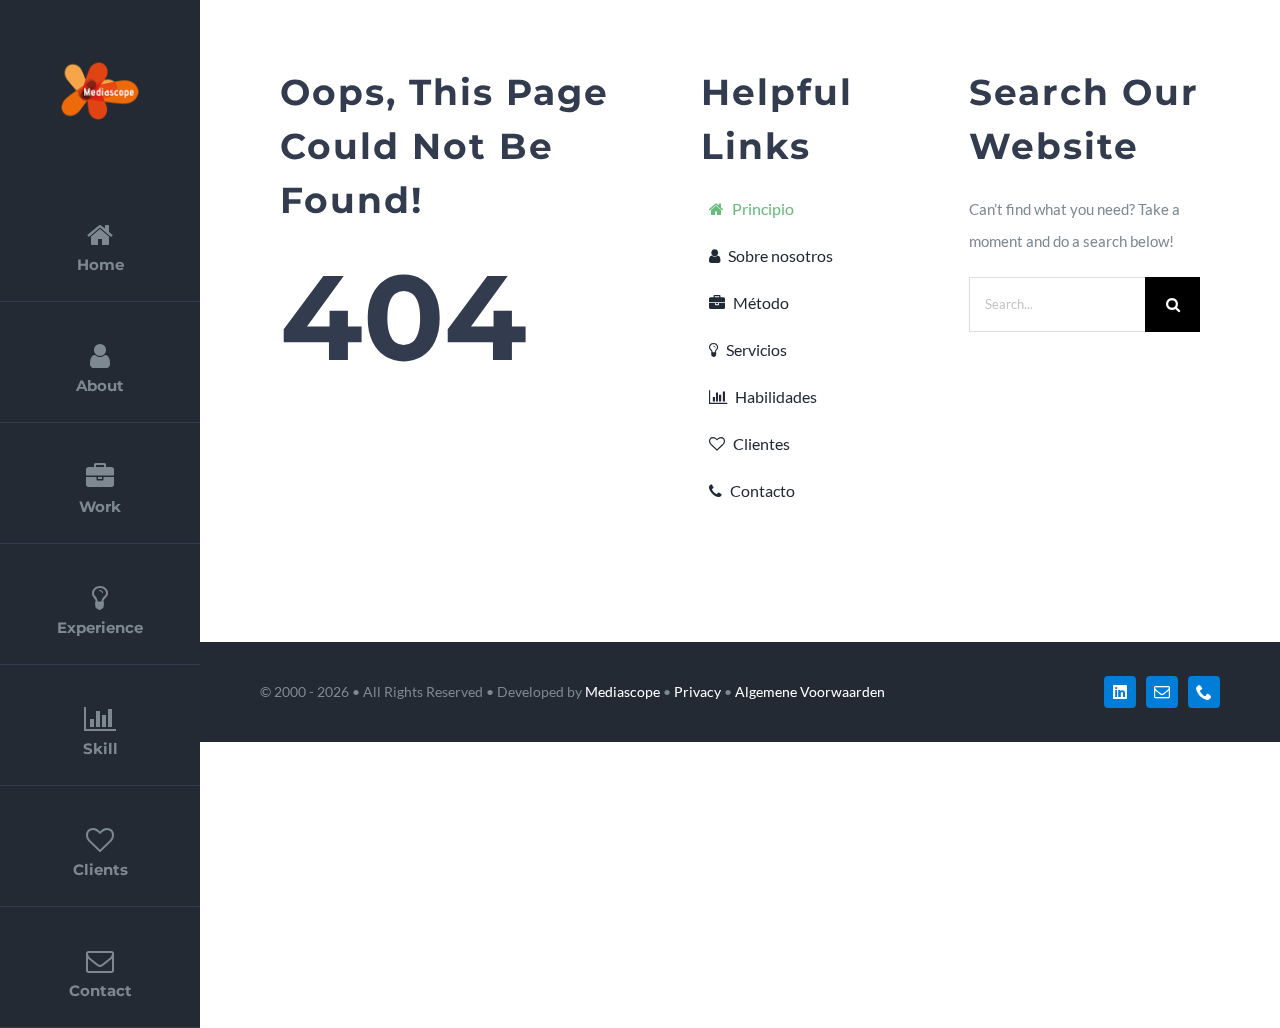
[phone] (1204, 692)
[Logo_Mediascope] (100, 67)
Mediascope (622, 691)
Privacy (697, 691)
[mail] (1162, 692)
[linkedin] (1120, 692)
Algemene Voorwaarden (810, 691)
